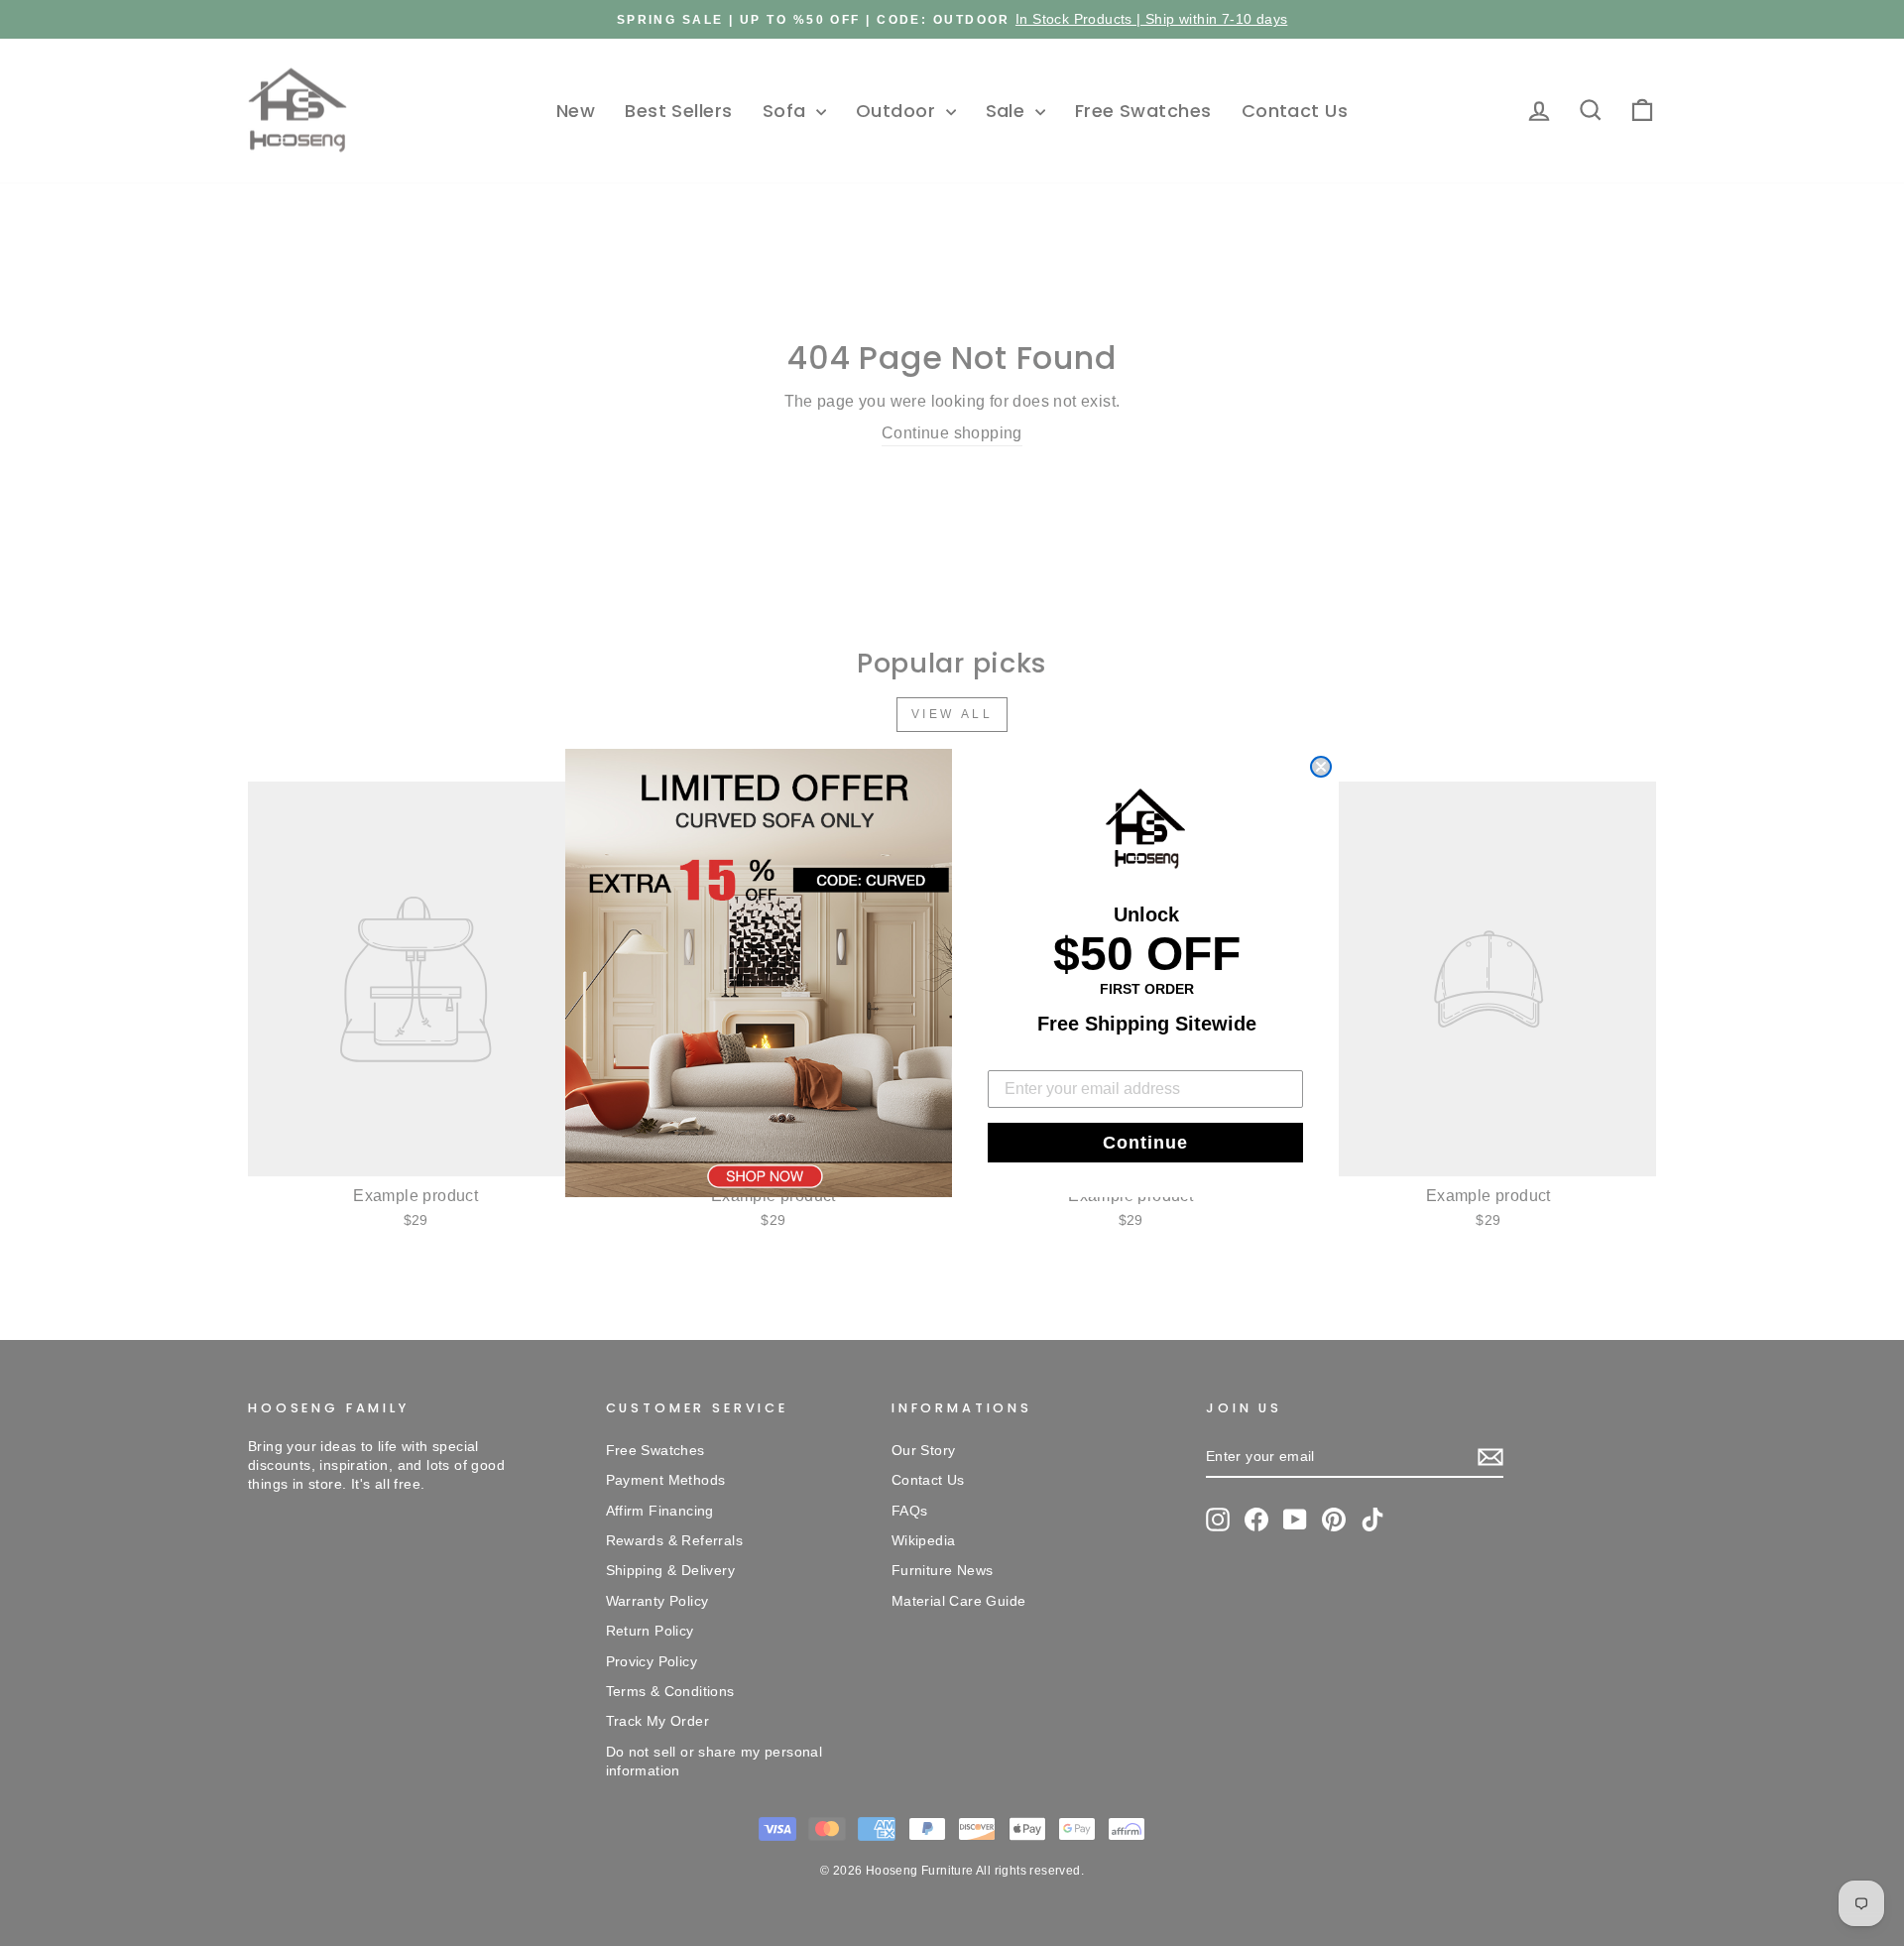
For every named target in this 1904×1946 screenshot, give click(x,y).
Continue (1145, 1143)
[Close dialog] (1321, 767)
